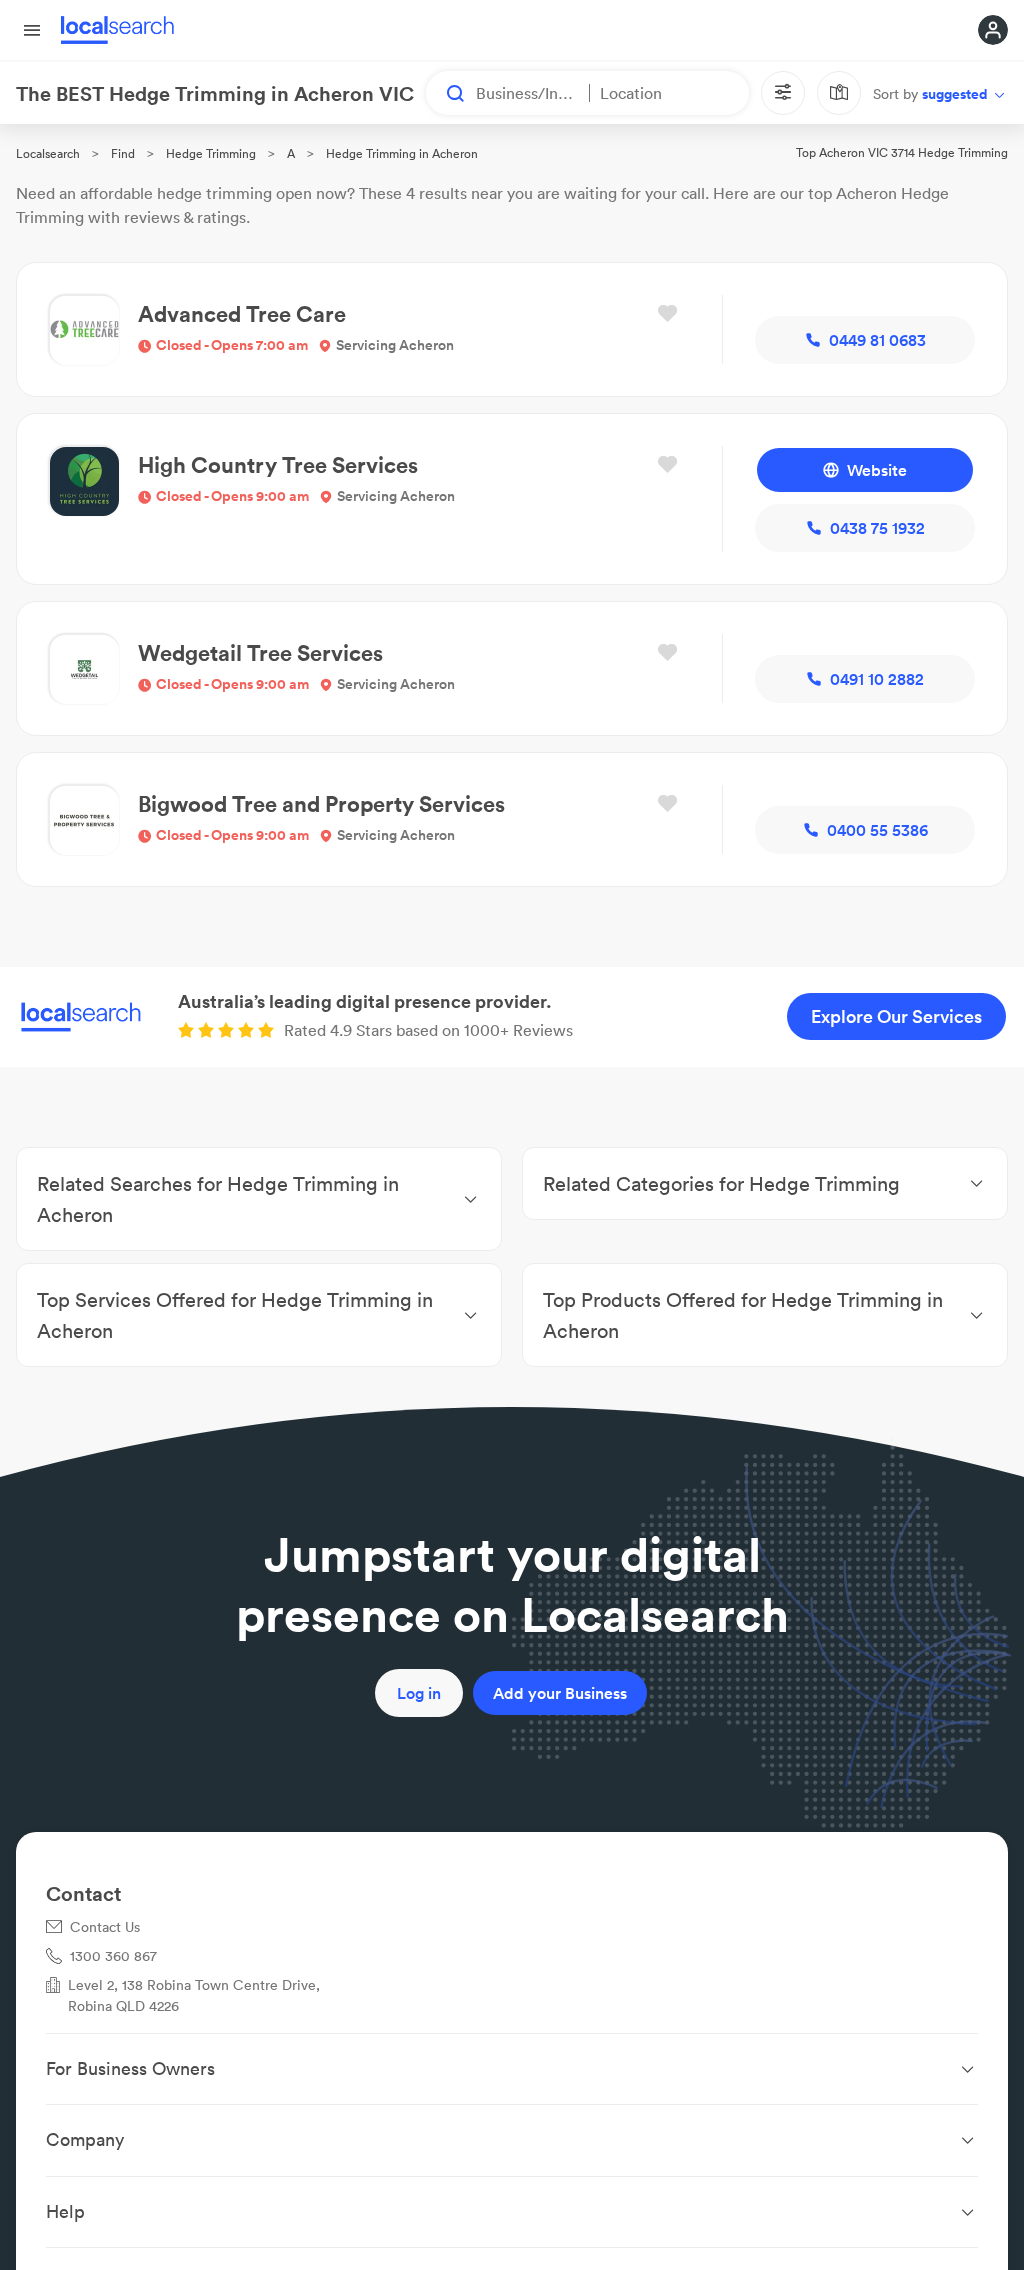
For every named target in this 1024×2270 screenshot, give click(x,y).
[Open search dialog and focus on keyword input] (446, 93)
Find (123, 153)
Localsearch (48, 153)
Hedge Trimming (211, 153)
